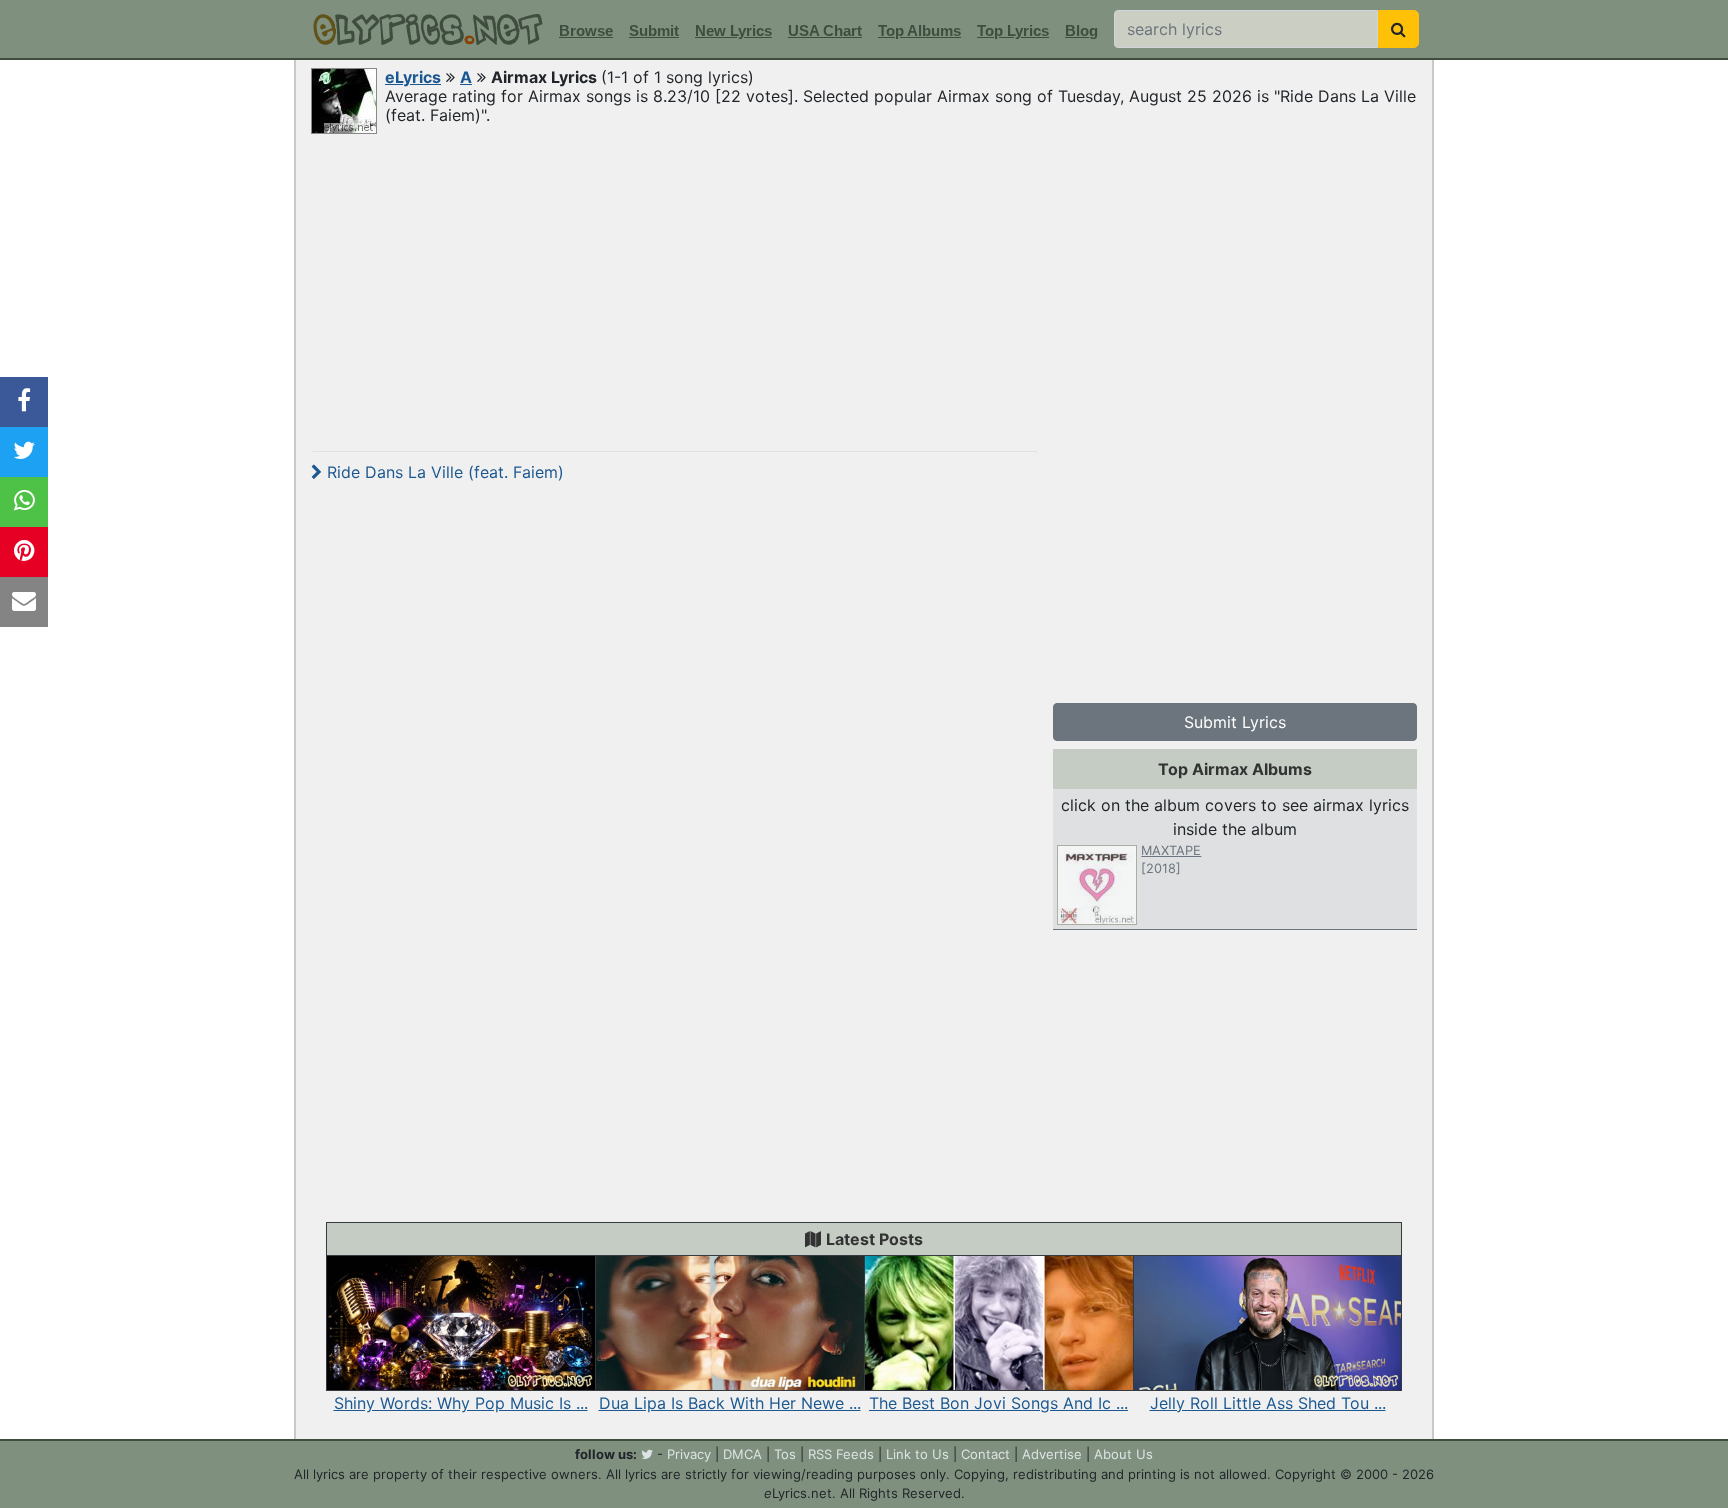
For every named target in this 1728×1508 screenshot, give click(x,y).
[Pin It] (24, 552)
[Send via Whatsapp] (24, 502)
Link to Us (917, 1454)
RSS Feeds (841, 1454)
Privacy (689, 1454)
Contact (985, 1454)
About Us (1123, 1454)
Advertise (1052, 1454)
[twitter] (647, 1454)
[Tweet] (24, 452)
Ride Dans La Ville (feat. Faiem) (443, 472)
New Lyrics (733, 30)
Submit (654, 30)
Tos (785, 1454)
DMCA (742, 1454)
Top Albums (919, 30)
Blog (1081, 30)
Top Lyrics (1013, 30)
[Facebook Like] (24, 402)
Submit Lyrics (1235, 722)
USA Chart (825, 30)
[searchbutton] (1398, 29)
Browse (586, 30)
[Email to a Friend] (24, 602)
